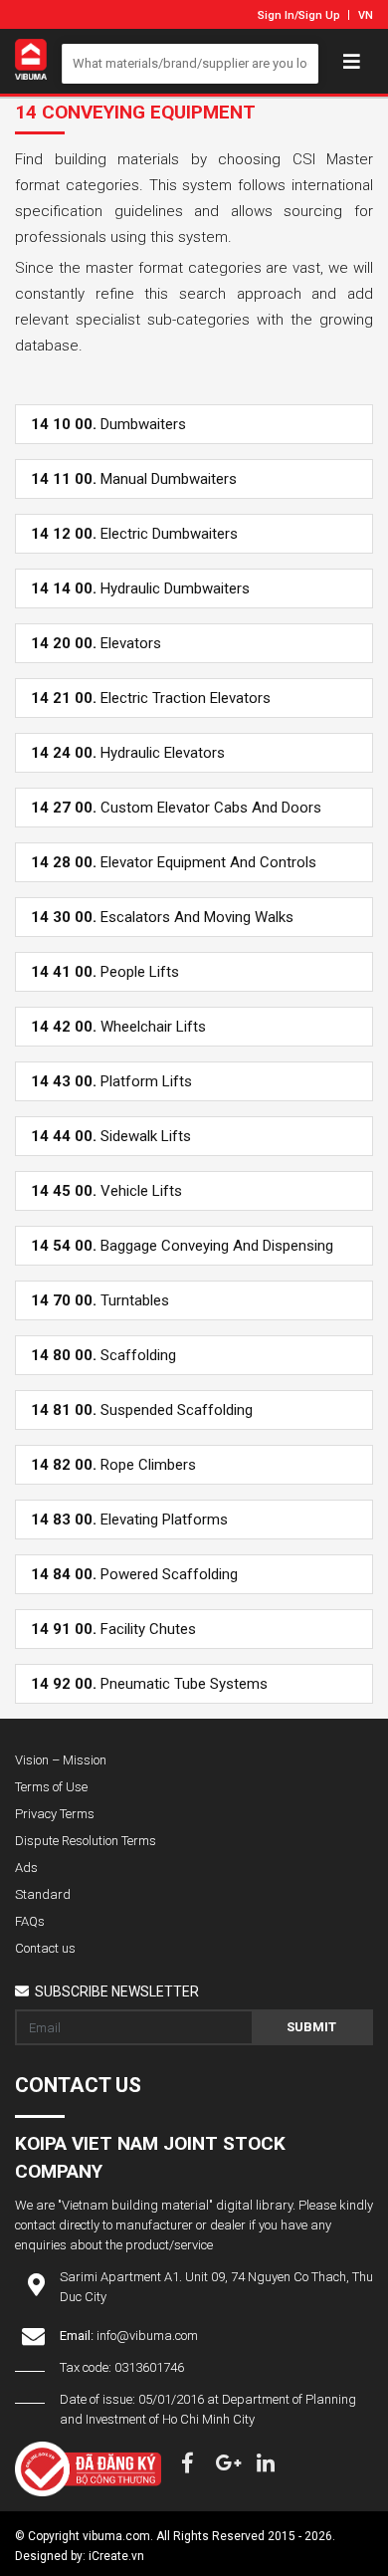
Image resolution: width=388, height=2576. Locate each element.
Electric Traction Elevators (151, 698)
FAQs (30, 1921)
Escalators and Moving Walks (162, 917)
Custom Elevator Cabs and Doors (176, 808)
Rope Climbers (113, 1465)
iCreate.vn (116, 2556)
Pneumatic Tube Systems (149, 1684)
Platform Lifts (111, 1081)
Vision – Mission (61, 1760)
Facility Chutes (113, 1629)
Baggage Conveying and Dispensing (182, 1246)
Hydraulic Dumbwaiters (140, 588)
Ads (26, 1868)
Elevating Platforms (129, 1520)
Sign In (276, 15)
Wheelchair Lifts (118, 1027)
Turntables (100, 1300)
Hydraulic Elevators (128, 753)
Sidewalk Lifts (111, 1136)
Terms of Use (51, 1787)
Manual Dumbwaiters (134, 479)
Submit (311, 2027)
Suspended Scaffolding (142, 1410)
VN (366, 15)
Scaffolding (103, 1355)
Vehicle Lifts (106, 1191)
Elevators (96, 643)
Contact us (45, 1948)
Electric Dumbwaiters (134, 534)
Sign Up (319, 15)
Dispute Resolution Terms (86, 1841)
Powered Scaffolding (134, 1574)
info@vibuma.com (147, 2336)
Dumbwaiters (108, 424)
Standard (43, 1894)
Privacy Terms (55, 1814)
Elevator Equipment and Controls (174, 862)
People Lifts (105, 972)
